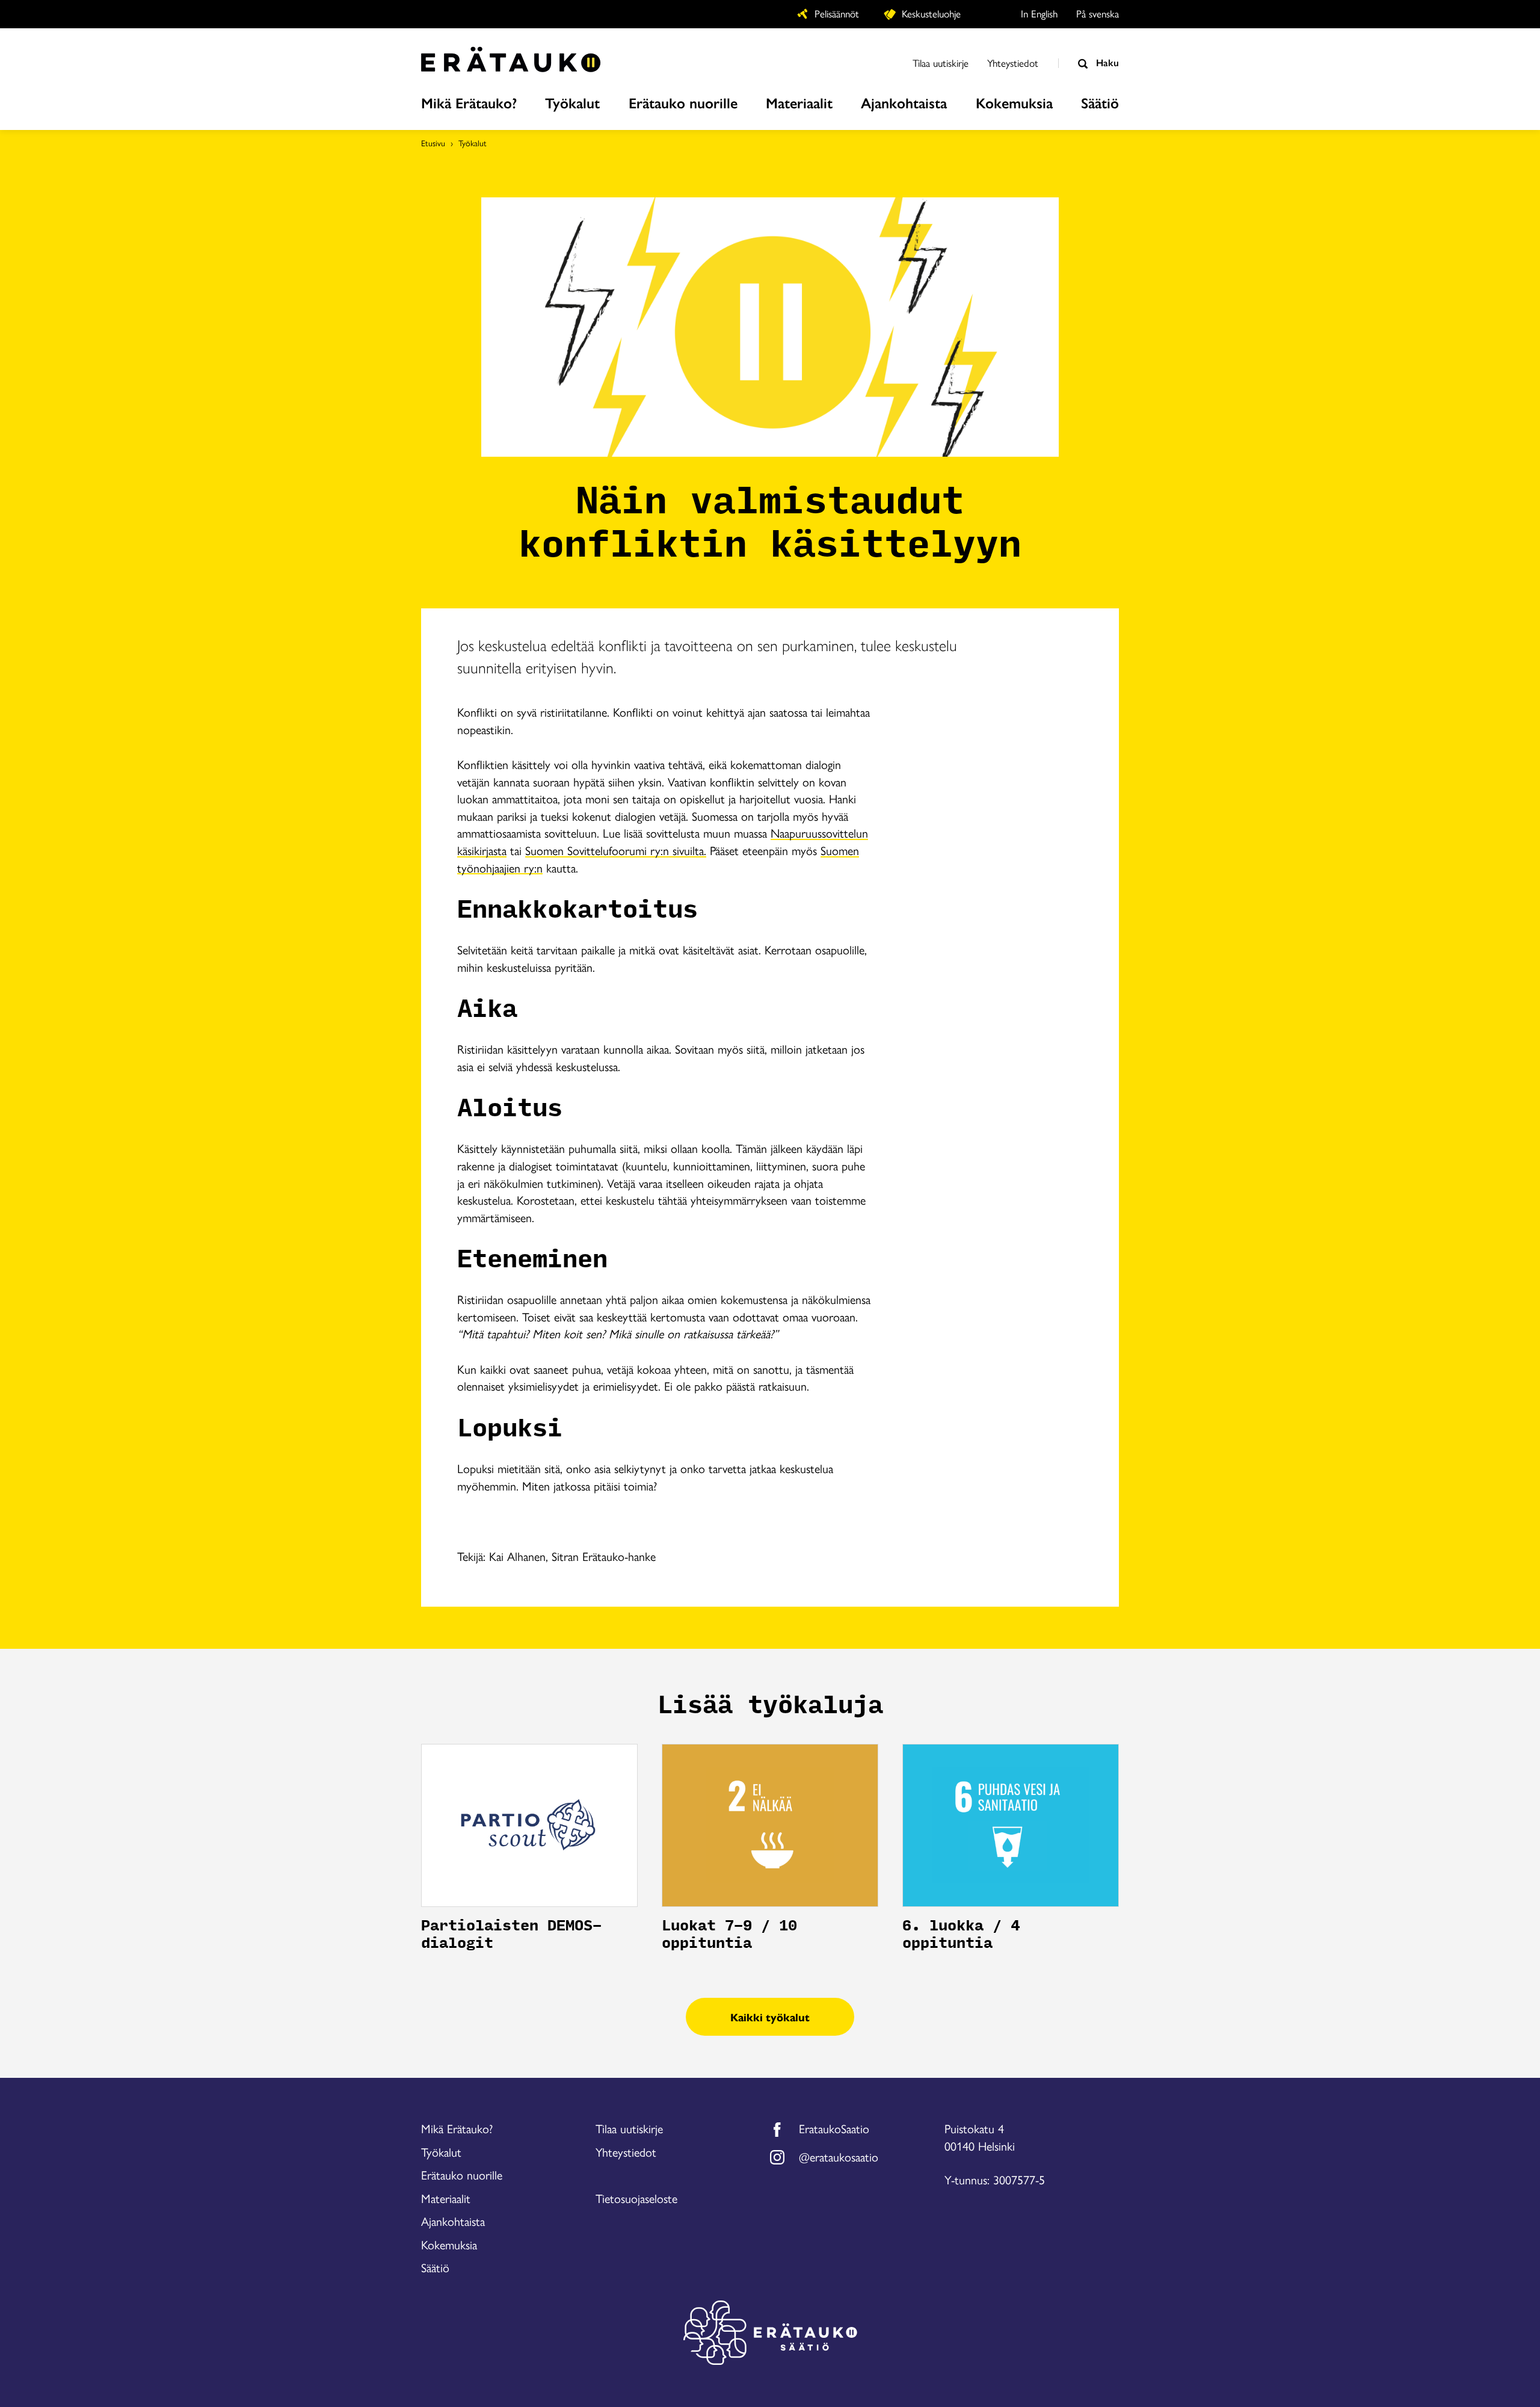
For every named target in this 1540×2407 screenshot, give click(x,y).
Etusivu (433, 143)
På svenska (1098, 13)
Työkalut (473, 143)
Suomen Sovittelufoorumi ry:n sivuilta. (616, 850)
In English (1039, 13)
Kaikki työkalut (770, 2017)
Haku (1106, 62)
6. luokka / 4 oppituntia (961, 1935)
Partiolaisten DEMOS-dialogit (511, 1935)
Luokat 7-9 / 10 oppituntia (729, 1935)
